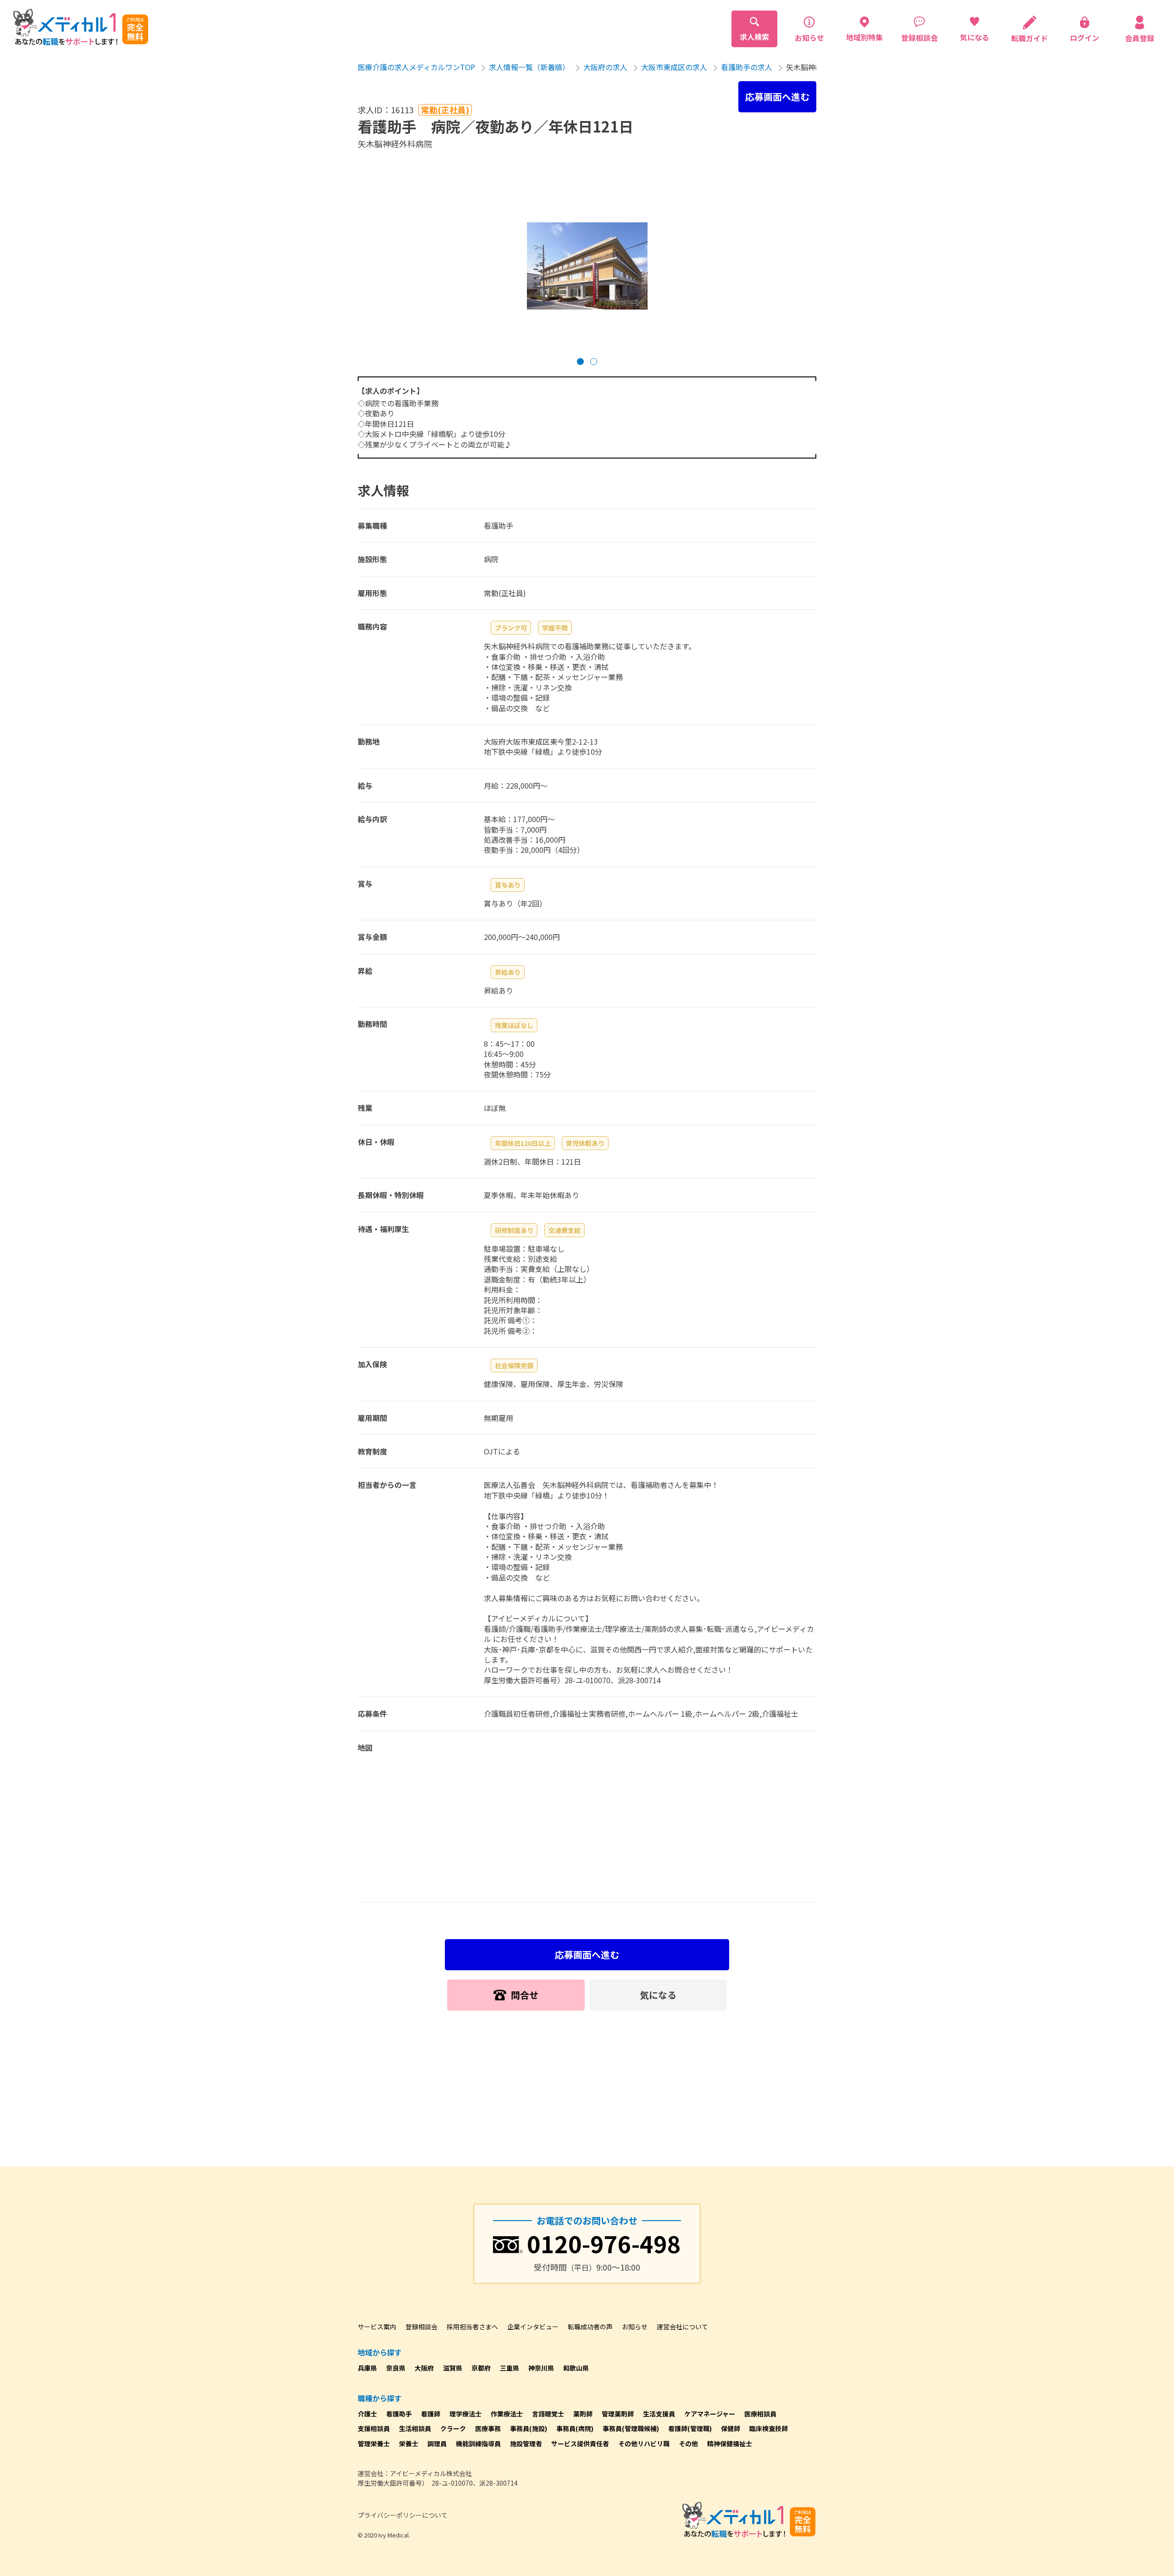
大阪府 (424, 2368)
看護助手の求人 (747, 67)
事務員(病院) (575, 2428)
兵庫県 (367, 2368)
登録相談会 (421, 2327)
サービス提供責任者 (580, 2443)
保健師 (731, 2428)
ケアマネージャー (710, 2414)
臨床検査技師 (769, 2428)
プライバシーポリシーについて (403, 2515)
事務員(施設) (529, 2428)
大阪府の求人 (605, 67)
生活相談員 (415, 2428)
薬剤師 (583, 2414)
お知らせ (635, 2327)
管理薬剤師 (618, 2414)
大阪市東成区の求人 (674, 67)
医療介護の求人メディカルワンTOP (416, 67)
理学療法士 (465, 2414)
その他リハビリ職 (644, 2443)
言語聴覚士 (548, 2414)
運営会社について (682, 2327)
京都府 (481, 2368)
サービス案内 (377, 2327)
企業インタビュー (533, 2327)
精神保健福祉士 (730, 2443)
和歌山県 (576, 2368)
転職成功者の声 (590, 2327)
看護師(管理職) (690, 2428)
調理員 (437, 2443)
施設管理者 (526, 2443)
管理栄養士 (374, 2443)
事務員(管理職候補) (631, 2428)
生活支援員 (659, 2414)
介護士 (367, 2414)
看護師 (431, 2414)
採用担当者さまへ (472, 2327)
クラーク (453, 2428)
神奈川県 (541, 2368)
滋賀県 (453, 2368)
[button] (580, 362)
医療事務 (488, 2428)
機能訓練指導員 (478, 2443)
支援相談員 (374, 2428)
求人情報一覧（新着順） (529, 67)
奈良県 (396, 2368)
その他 (688, 2443)
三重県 (509, 2368)
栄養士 (409, 2443)
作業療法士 (507, 2414)
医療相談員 (760, 2414)
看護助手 (399, 2414)
